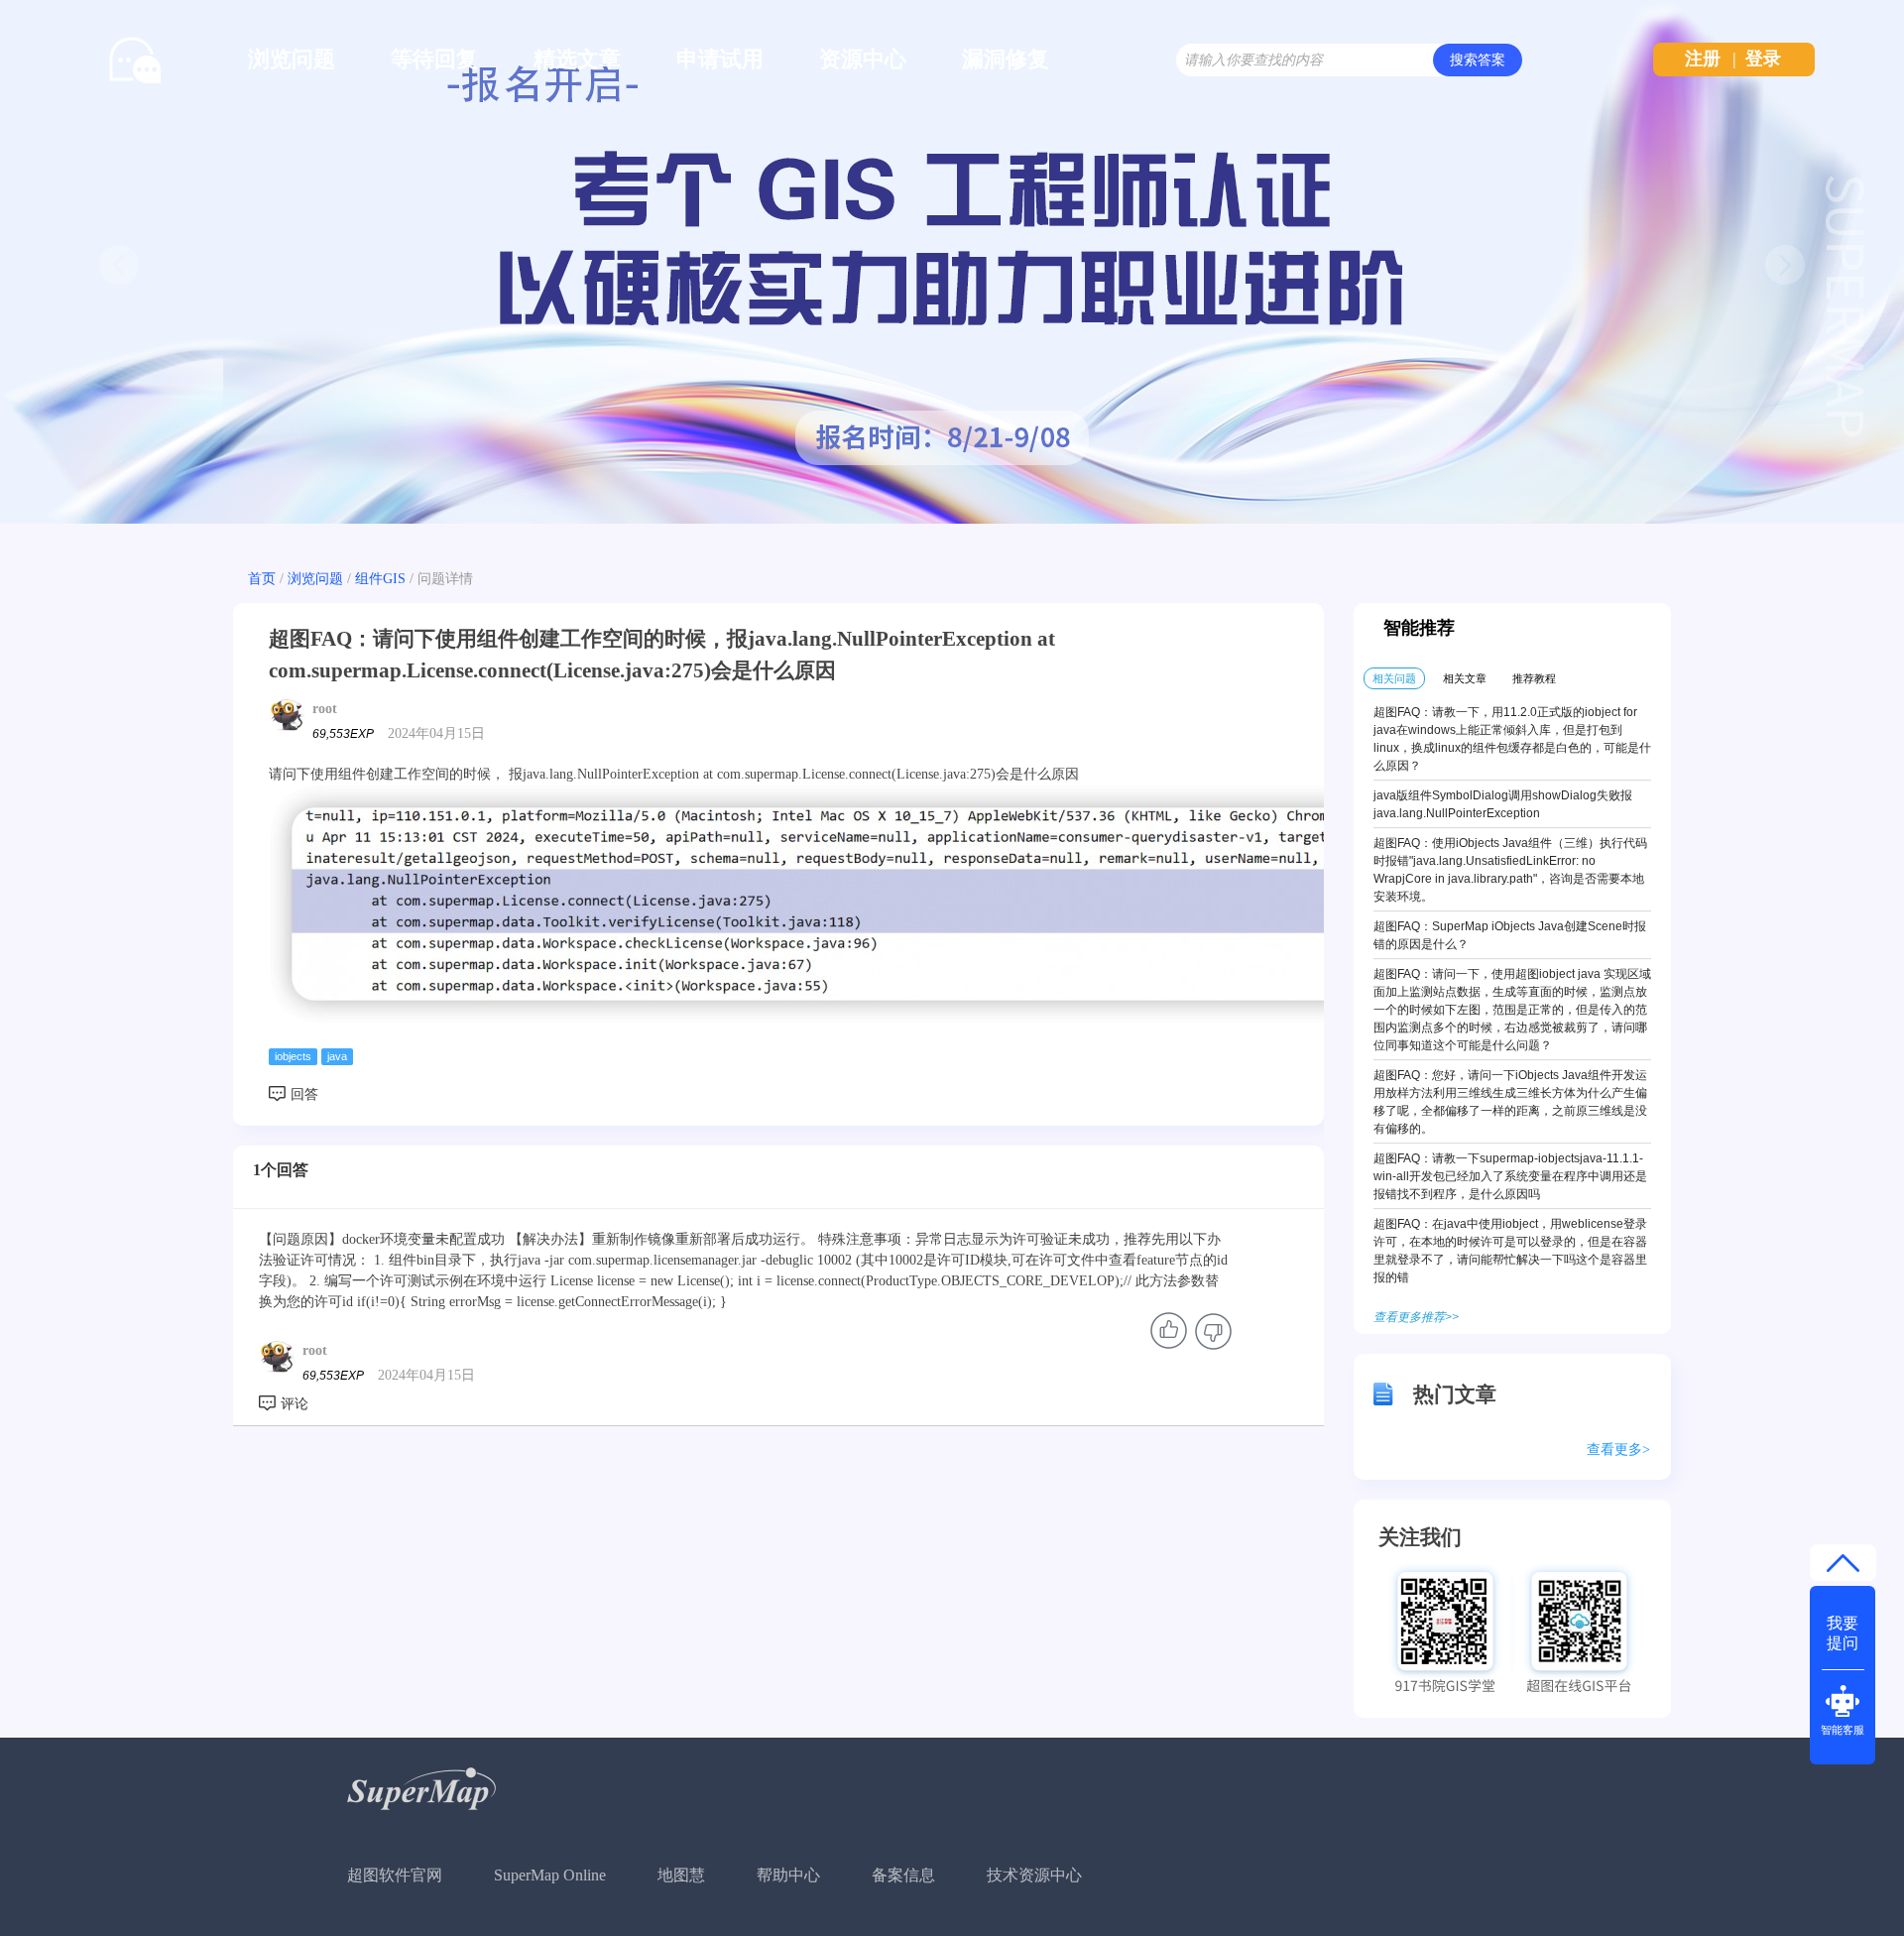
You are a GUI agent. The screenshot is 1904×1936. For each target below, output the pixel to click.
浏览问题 (292, 59)
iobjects (293, 1056)
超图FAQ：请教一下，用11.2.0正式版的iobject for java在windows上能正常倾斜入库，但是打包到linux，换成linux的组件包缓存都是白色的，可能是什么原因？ (1512, 739)
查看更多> (1618, 1450)
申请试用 (720, 59)
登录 (1763, 59)
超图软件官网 (395, 1875)
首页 (262, 579)
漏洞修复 (1006, 59)
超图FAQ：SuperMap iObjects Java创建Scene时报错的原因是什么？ (1510, 935)
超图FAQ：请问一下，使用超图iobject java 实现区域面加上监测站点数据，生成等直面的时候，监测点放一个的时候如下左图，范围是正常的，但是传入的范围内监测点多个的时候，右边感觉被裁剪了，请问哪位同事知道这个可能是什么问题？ (1512, 1010)
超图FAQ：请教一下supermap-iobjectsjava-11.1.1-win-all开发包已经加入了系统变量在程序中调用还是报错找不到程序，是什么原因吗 (1510, 1176)
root (325, 709)
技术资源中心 (1034, 1875)
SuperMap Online (550, 1875)
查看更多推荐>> (1416, 1317)
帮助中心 (788, 1875)
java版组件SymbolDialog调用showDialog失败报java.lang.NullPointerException (1503, 804)
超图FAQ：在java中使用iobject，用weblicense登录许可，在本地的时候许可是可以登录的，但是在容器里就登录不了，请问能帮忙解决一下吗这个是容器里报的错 (1510, 1251)
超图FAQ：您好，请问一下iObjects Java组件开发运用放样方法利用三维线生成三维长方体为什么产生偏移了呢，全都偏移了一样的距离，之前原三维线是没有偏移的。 (1510, 1102)
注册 (1703, 59)
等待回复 (434, 59)
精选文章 (577, 59)
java (337, 1056)
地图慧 (681, 1875)
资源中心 (863, 59)
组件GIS (380, 579)
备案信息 (903, 1875)
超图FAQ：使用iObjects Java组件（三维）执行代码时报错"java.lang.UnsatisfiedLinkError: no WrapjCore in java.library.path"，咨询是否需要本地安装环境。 (1510, 870)
